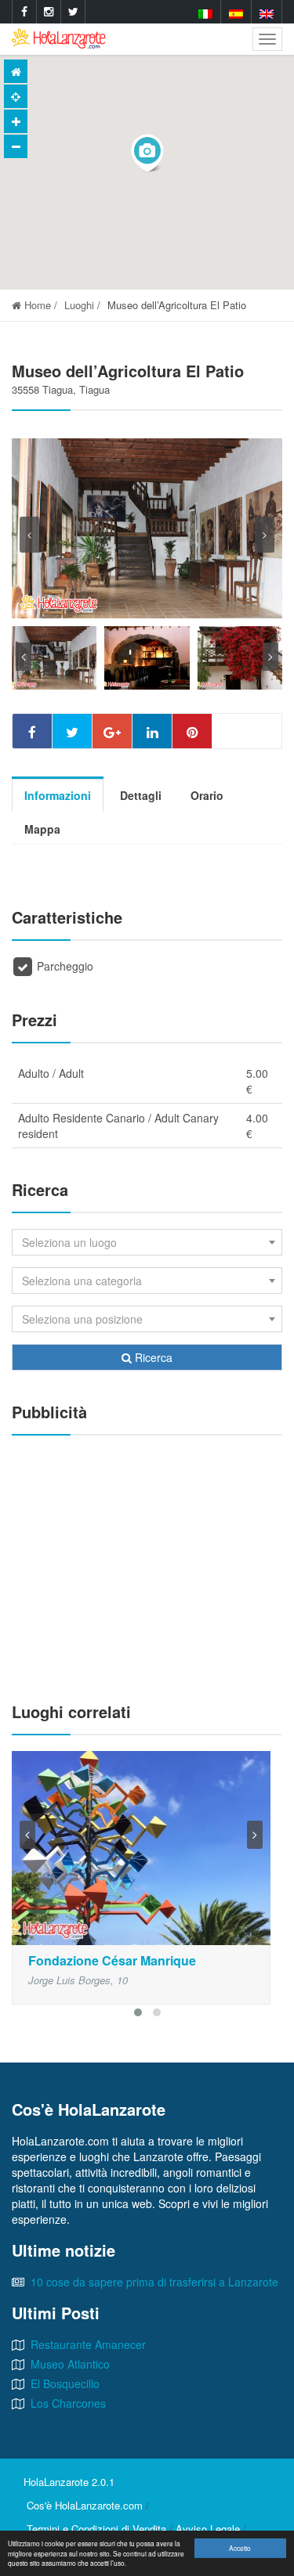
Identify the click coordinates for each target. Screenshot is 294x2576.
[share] (32, 731)
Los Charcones (68, 2403)
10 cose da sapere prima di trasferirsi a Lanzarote (154, 2282)
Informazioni (58, 795)
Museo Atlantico (70, 2364)
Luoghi (79, 305)
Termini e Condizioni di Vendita (96, 2529)
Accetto (240, 2548)
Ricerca (152, 1357)
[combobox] (147, 1242)
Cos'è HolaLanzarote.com (85, 2505)
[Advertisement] (147, 1561)
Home (36, 305)
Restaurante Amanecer (88, 2344)
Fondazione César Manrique (112, 1960)
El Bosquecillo (65, 2383)
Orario (207, 795)
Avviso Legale (208, 2529)
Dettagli (141, 795)
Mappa (42, 829)
